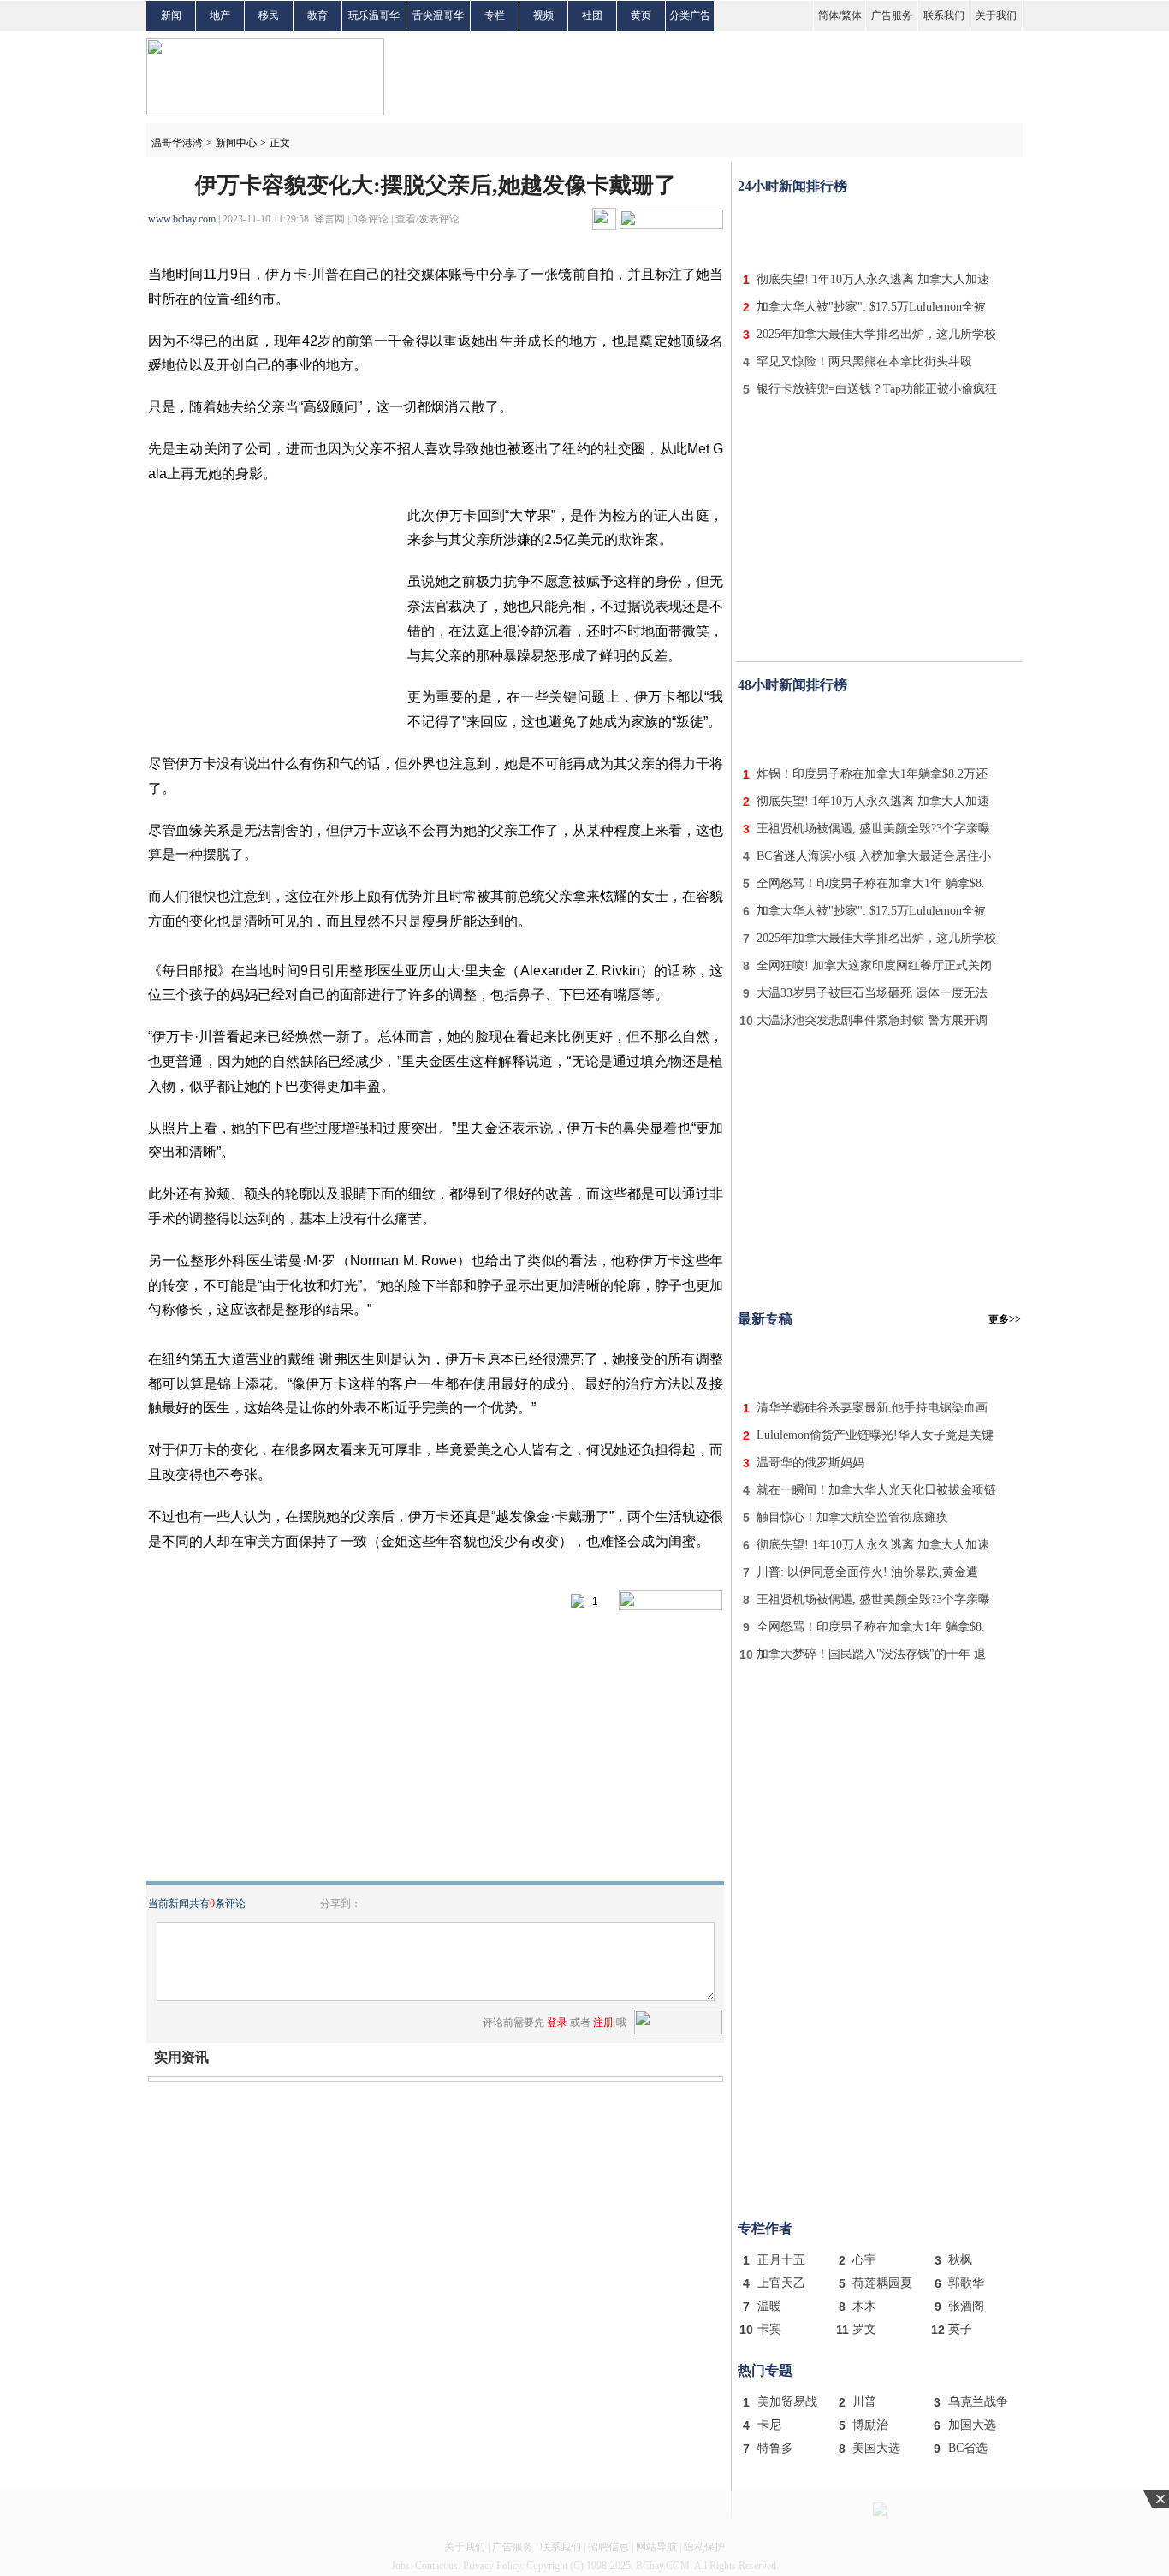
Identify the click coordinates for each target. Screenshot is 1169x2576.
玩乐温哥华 (374, 15)
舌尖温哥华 (438, 15)
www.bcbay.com (182, 219)
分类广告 (690, 15)
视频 (543, 15)
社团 (592, 15)
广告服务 (892, 15)
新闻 (171, 15)
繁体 (852, 15)
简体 (828, 15)
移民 (269, 15)
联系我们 (944, 15)
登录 (557, 2022)
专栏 (495, 15)
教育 (317, 15)
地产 (220, 15)
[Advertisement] (880, 229)
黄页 (641, 15)
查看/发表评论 (427, 219)
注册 (603, 2022)
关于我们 (996, 15)
